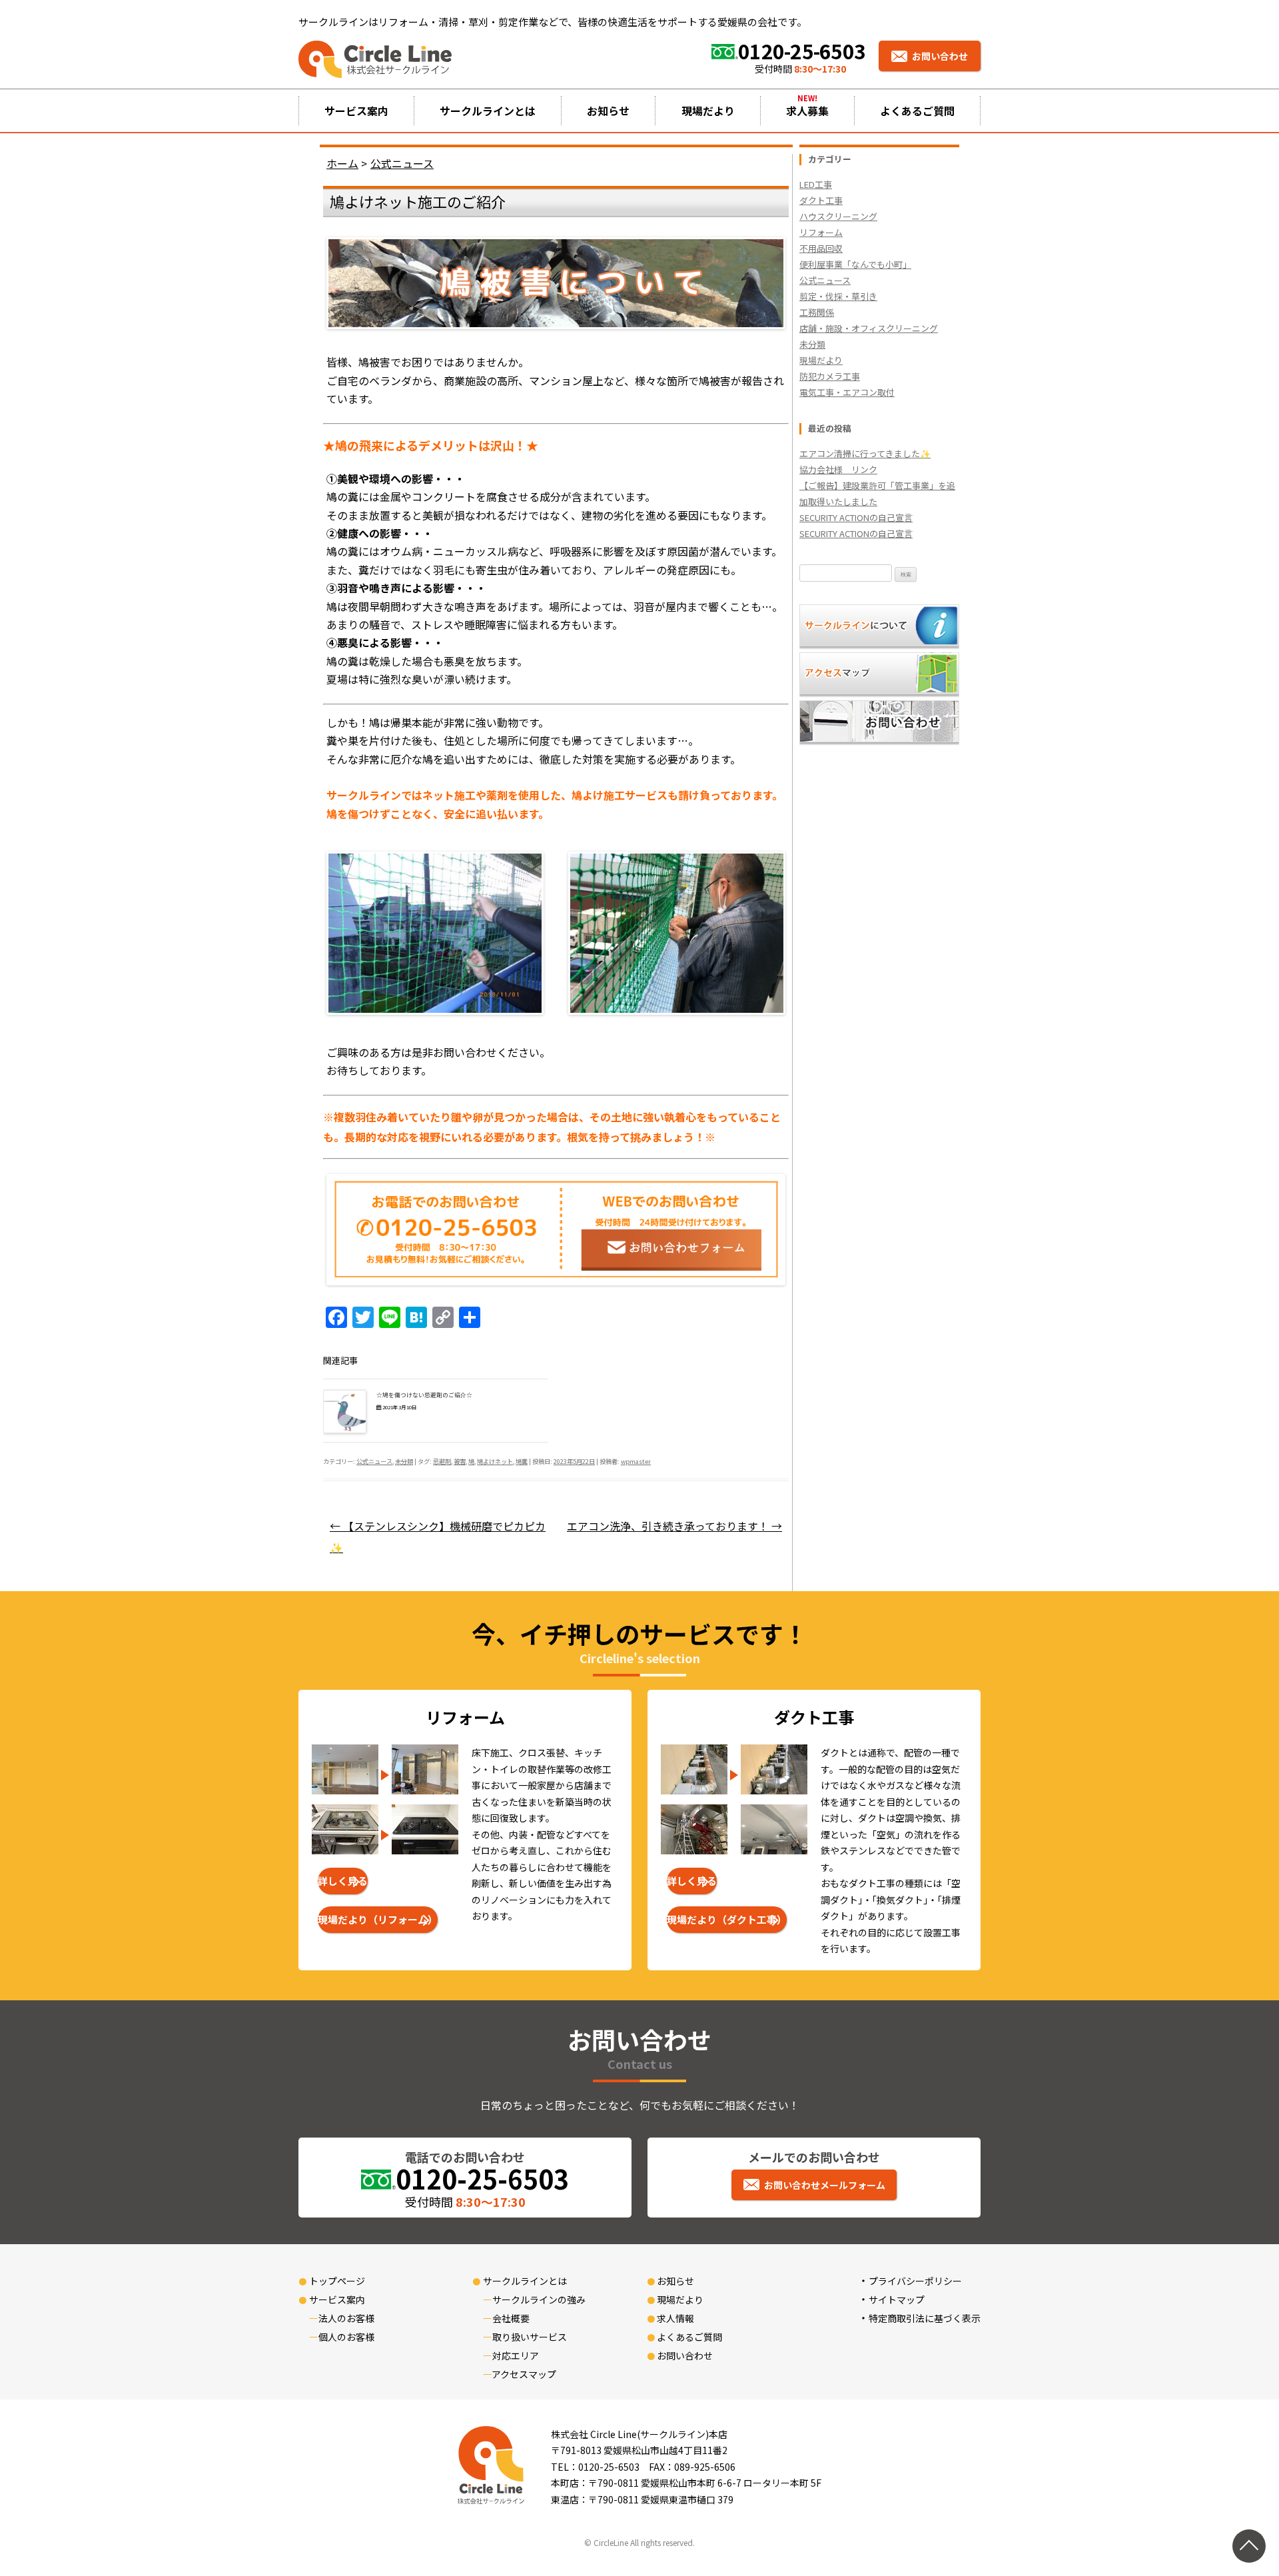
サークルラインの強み (539, 2299)
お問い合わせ (940, 56)
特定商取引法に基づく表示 (925, 2318)
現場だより (708, 111)
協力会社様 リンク (838, 469)
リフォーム (821, 232)
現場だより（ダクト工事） (727, 1919)
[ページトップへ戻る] (1249, 2546)
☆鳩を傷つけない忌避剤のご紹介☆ (424, 1395)
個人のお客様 (346, 2337)
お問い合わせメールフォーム (825, 2185)
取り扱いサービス (530, 2337)
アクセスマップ (524, 2374)
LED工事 (816, 184)
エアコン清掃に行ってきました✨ (865, 453)
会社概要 (511, 2318)
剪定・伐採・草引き (838, 296)
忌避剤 (442, 1461)
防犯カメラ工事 (830, 376)
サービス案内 (356, 111)
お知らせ (608, 111)
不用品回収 (821, 248)
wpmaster (636, 1461)
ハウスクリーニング (838, 216)
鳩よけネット (495, 1461)
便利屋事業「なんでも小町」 (855, 264)
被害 (460, 1461)
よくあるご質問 (917, 111)
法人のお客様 (346, 2318)
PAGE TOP (1240, 2487)
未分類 (404, 1461)
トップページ (337, 2281)
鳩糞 (522, 1461)
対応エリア (516, 2355)
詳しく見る (343, 1881)
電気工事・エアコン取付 (847, 392)
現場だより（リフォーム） (378, 1919)
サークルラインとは (488, 111)
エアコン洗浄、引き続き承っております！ (674, 1526)
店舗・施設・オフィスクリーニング (869, 328)
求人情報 (675, 2318)
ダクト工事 (821, 200)
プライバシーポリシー (915, 2281)
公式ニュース (374, 1461)
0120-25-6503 (802, 51)
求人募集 (807, 111)
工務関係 (817, 312)
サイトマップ (897, 2299)
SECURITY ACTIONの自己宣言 (856, 517)
